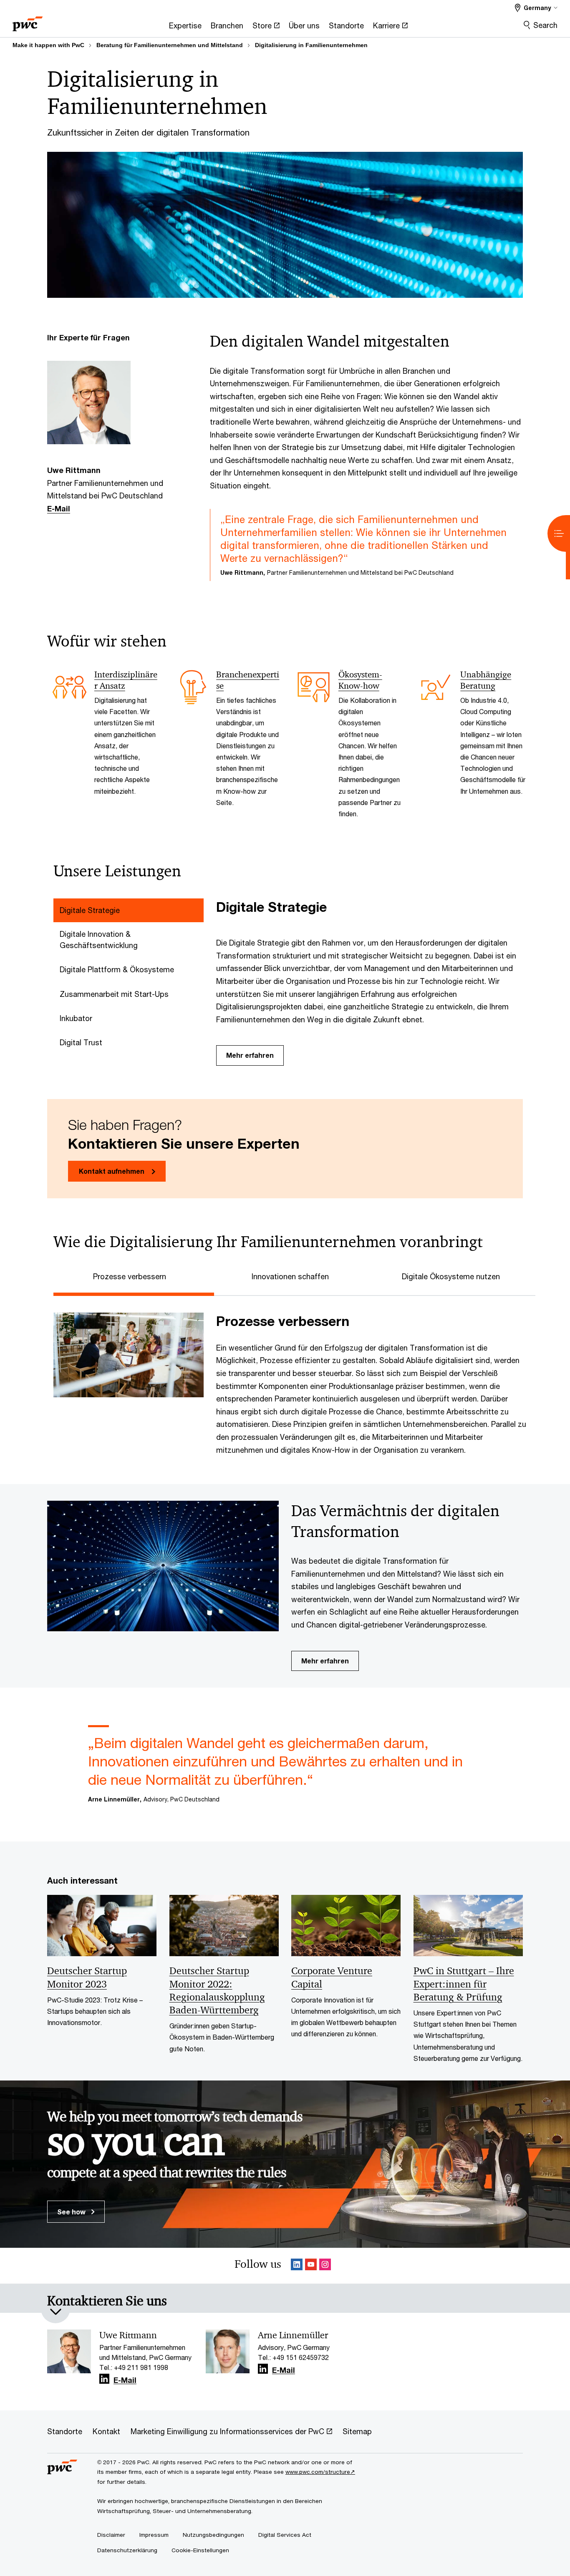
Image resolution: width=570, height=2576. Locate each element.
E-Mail (59, 508)
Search (545, 25)
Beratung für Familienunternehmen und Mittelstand (170, 45)
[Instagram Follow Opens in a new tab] (325, 2266)
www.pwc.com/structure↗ (320, 2472)
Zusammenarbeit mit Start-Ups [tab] (114, 994)
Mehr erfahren (250, 1055)
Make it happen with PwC (48, 45)
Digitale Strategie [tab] (90, 910)
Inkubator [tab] (76, 1018)
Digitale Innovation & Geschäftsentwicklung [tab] (99, 940)
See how (72, 2212)
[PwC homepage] (28, 21)
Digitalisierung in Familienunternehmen (311, 45)
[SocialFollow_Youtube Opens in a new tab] (311, 2266)
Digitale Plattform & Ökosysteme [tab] (117, 969)
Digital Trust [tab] (81, 1042)
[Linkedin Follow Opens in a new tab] (297, 2266)
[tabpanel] (373, 982)
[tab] (134, 1275)
